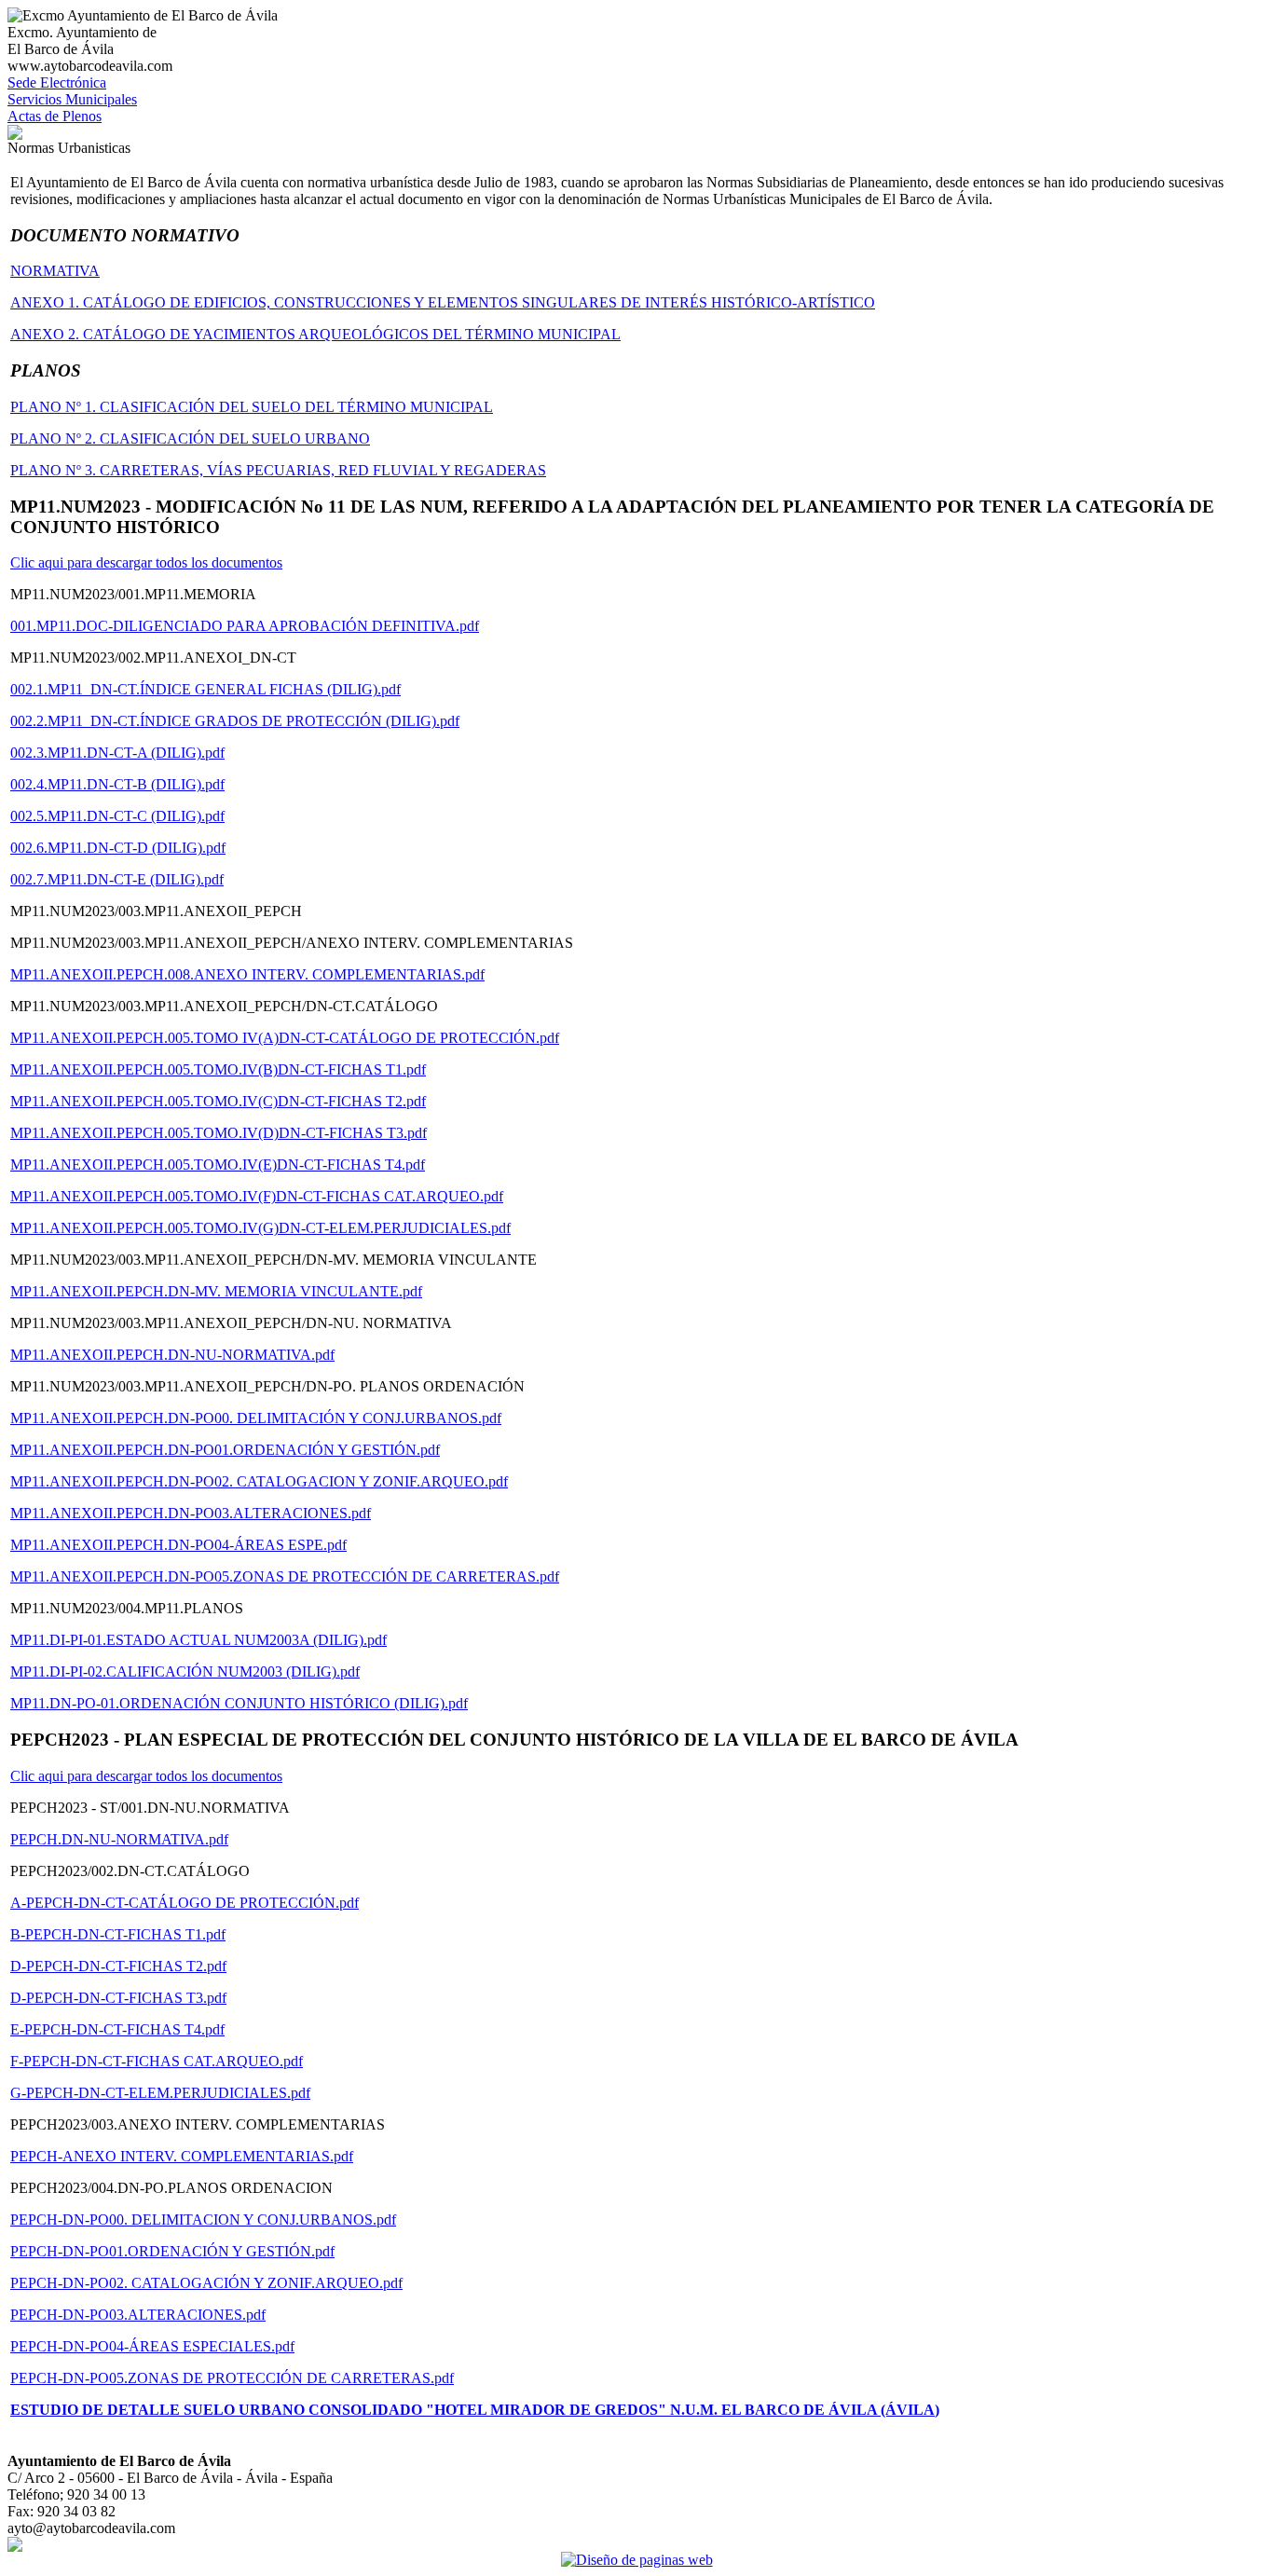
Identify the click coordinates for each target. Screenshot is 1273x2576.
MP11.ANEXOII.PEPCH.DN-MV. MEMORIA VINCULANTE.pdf (216, 1291)
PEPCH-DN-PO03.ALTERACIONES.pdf (138, 2315)
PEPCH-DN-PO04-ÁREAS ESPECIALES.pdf (152, 2346)
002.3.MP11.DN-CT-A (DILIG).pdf (117, 753)
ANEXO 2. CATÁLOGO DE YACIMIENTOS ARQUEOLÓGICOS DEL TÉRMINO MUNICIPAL (315, 334)
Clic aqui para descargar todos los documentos (146, 562)
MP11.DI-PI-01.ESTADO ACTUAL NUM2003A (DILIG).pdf (198, 1640)
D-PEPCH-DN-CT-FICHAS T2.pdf (118, 1966)
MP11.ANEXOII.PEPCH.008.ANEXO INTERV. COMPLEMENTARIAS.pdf (247, 974)
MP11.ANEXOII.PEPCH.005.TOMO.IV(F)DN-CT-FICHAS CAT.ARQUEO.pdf (257, 1196)
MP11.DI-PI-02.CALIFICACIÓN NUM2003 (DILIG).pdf (185, 1672)
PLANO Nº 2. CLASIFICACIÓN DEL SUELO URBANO (190, 438)
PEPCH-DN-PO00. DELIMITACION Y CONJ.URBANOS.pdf (203, 2220)
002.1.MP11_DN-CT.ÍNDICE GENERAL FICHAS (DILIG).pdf (205, 689)
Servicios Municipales (72, 99)
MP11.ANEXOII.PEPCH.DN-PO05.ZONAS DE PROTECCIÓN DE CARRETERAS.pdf (285, 1576)
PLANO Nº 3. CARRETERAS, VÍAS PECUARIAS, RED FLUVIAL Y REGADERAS (278, 470)
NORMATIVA (55, 271)
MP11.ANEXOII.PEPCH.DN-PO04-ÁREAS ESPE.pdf (178, 1545)
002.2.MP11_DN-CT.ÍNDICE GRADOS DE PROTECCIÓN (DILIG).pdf (235, 721)
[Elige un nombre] (15, 135)
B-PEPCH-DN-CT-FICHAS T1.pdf (118, 1934)
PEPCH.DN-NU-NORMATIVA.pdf (119, 1839)
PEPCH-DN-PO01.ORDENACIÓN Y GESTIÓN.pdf (172, 2251)
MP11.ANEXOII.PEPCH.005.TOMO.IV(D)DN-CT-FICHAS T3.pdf (219, 1133)
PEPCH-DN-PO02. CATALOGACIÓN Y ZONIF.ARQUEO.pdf (206, 2283)
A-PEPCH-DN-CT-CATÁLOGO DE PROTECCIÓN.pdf (185, 1903)
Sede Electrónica (57, 82)
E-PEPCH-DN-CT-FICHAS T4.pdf (117, 2029)
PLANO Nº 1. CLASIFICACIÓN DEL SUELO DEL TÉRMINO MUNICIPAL (252, 407)
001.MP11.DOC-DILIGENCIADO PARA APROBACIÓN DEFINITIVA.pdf (245, 626)
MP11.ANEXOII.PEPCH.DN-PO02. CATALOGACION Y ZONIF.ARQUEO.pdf (259, 1481)
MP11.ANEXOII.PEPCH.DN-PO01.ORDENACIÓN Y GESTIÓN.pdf (225, 1450)
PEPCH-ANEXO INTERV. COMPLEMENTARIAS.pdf (182, 2156)
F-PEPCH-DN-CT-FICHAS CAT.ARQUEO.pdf (157, 2061)
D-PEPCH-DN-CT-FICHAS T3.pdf (118, 1998)
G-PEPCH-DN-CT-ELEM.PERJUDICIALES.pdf (160, 2093)
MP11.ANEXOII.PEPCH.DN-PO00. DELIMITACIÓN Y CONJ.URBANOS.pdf (256, 1418)
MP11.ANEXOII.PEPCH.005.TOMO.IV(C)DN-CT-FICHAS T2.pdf (218, 1101)
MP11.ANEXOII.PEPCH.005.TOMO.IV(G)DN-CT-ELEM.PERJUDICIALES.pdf (260, 1228)
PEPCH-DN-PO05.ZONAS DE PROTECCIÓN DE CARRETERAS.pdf (232, 2378)
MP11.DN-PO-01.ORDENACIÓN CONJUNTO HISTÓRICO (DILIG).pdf (239, 1703)
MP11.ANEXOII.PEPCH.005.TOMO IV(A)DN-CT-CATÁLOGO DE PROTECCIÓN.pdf (285, 1038)
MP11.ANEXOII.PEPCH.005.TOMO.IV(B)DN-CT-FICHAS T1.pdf (218, 1069)
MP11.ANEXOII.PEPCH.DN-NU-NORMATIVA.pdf (172, 1355)
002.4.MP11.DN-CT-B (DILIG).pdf (117, 784)
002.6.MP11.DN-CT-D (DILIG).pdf (118, 848)
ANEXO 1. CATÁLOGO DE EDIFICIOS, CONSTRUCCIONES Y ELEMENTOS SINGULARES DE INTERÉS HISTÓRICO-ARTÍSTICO (443, 302)
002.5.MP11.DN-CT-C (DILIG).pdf (117, 816)
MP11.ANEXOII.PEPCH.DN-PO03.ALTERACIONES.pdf (191, 1513)
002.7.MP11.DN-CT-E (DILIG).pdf (117, 879)
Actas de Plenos (55, 116)
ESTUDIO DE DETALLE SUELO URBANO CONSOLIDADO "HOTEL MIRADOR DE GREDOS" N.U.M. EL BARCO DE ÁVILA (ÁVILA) (475, 2410)
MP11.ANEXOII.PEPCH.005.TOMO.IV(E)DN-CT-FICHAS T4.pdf (218, 1165)
